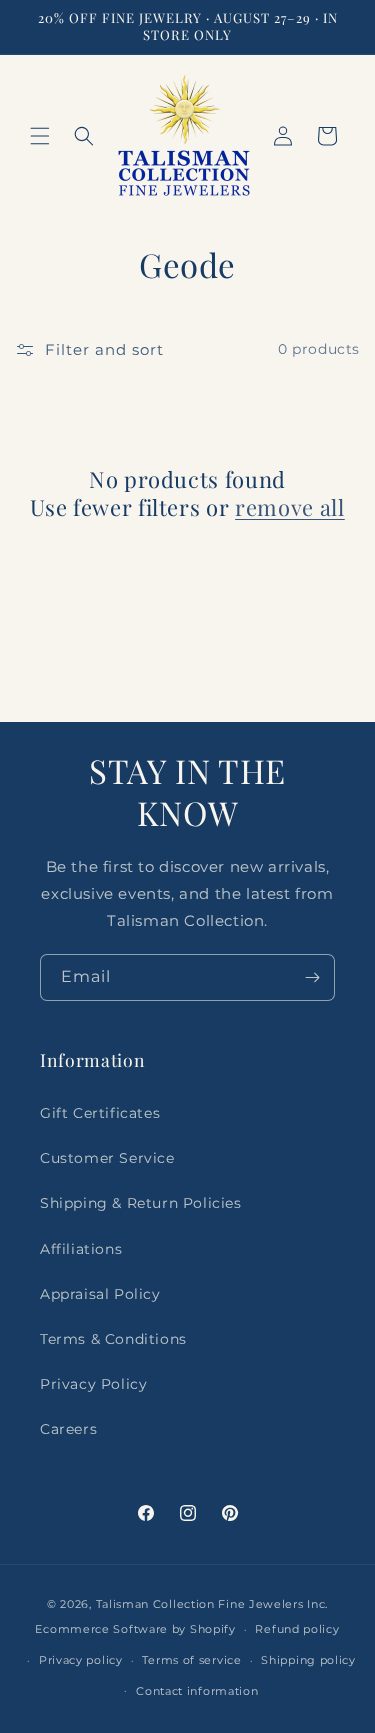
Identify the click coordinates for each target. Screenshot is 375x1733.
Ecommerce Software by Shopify (135, 1629)
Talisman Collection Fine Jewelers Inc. (212, 1604)
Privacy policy (81, 1660)
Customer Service (107, 1158)
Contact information (197, 1691)
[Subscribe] (312, 977)
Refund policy (297, 1629)
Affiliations (81, 1249)
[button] (40, 136)
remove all (290, 507)
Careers (68, 1429)
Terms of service (191, 1660)
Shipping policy (308, 1660)
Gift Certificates (100, 1113)
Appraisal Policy (100, 1294)
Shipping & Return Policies (141, 1203)
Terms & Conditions (113, 1339)
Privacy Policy (93, 1384)
